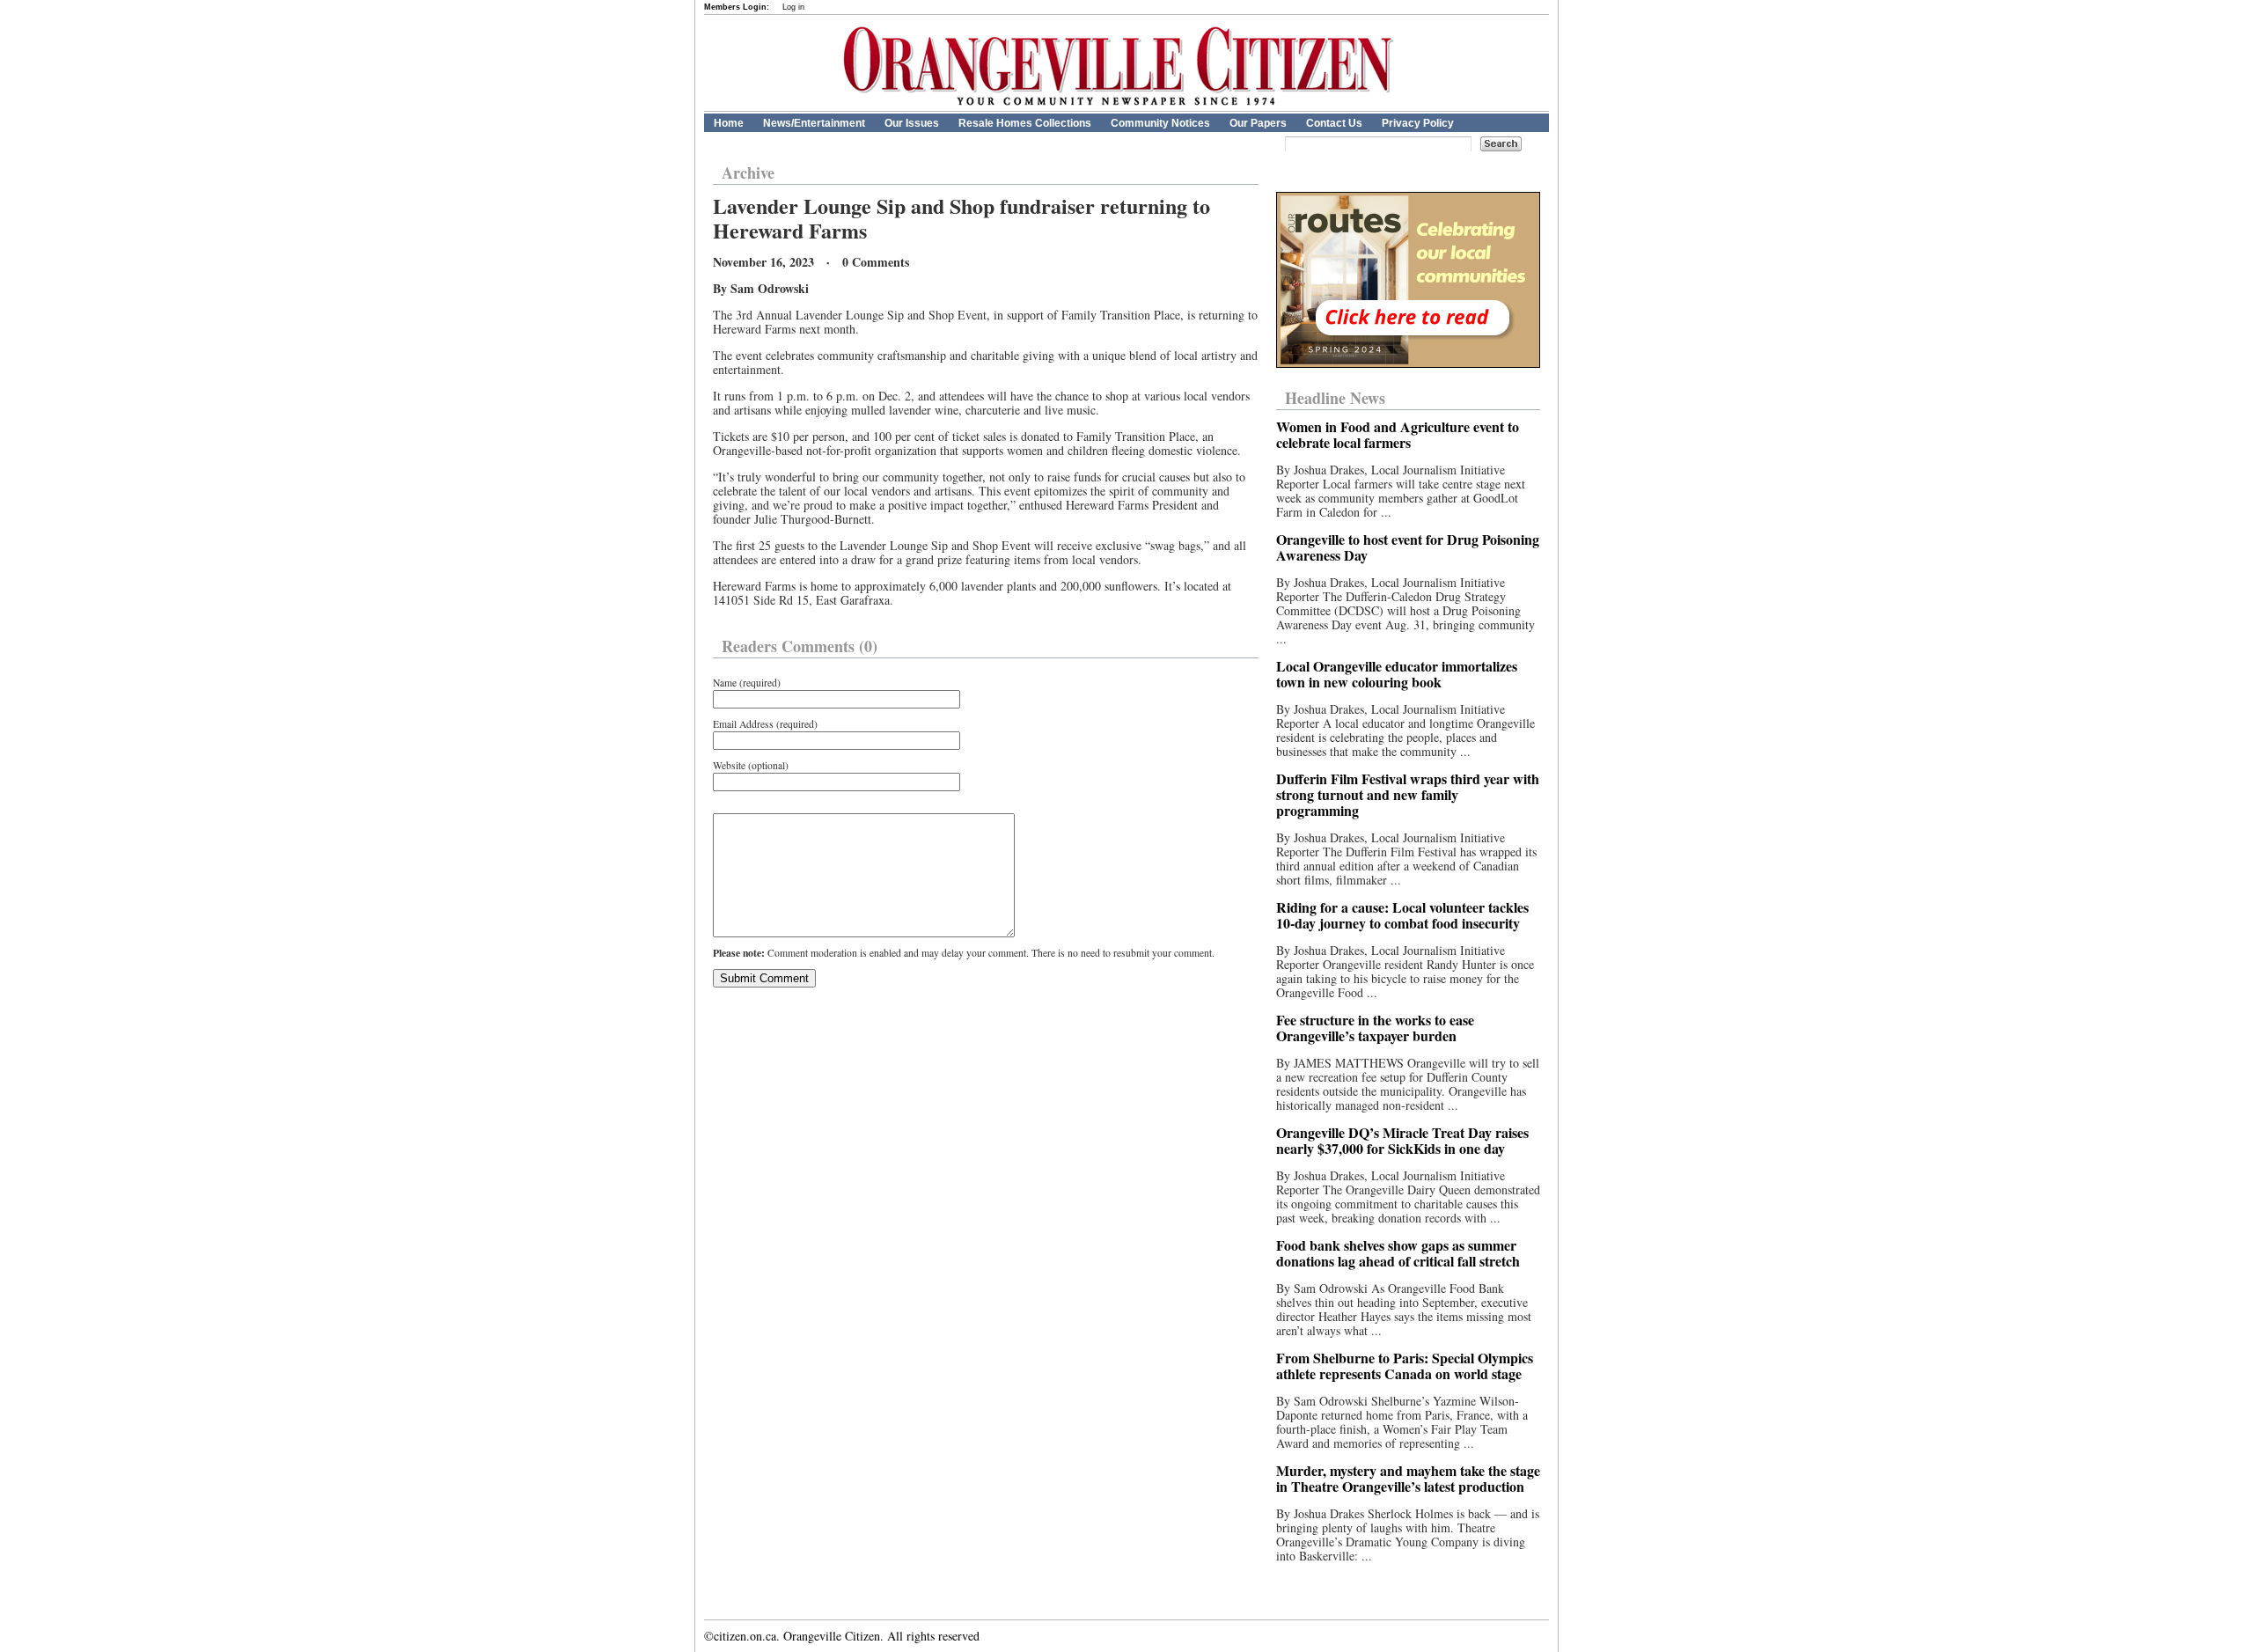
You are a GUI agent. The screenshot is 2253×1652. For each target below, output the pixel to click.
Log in (793, 7)
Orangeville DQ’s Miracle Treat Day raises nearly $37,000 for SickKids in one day (1402, 1140)
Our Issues (912, 123)
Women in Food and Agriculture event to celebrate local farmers (1398, 434)
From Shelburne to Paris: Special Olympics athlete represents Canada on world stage (1405, 1366)
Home (729, 123)
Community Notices (1160, 123)
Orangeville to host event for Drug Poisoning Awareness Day (1408, 547)
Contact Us (1334, 123)
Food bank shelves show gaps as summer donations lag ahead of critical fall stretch (1398, 1253)
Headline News (1335, 398)
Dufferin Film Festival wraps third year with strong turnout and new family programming (1408, 794)
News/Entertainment (814, 123)
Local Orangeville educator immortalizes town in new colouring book (1397, 674)
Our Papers (1258, 123)
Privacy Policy (1418, 123)
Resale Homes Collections (1025, 123)
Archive (748, 173)
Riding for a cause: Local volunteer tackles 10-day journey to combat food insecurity (1402, 915)
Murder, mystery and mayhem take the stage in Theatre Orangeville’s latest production (1408, 1478)
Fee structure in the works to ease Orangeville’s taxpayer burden (1375, 1028)
